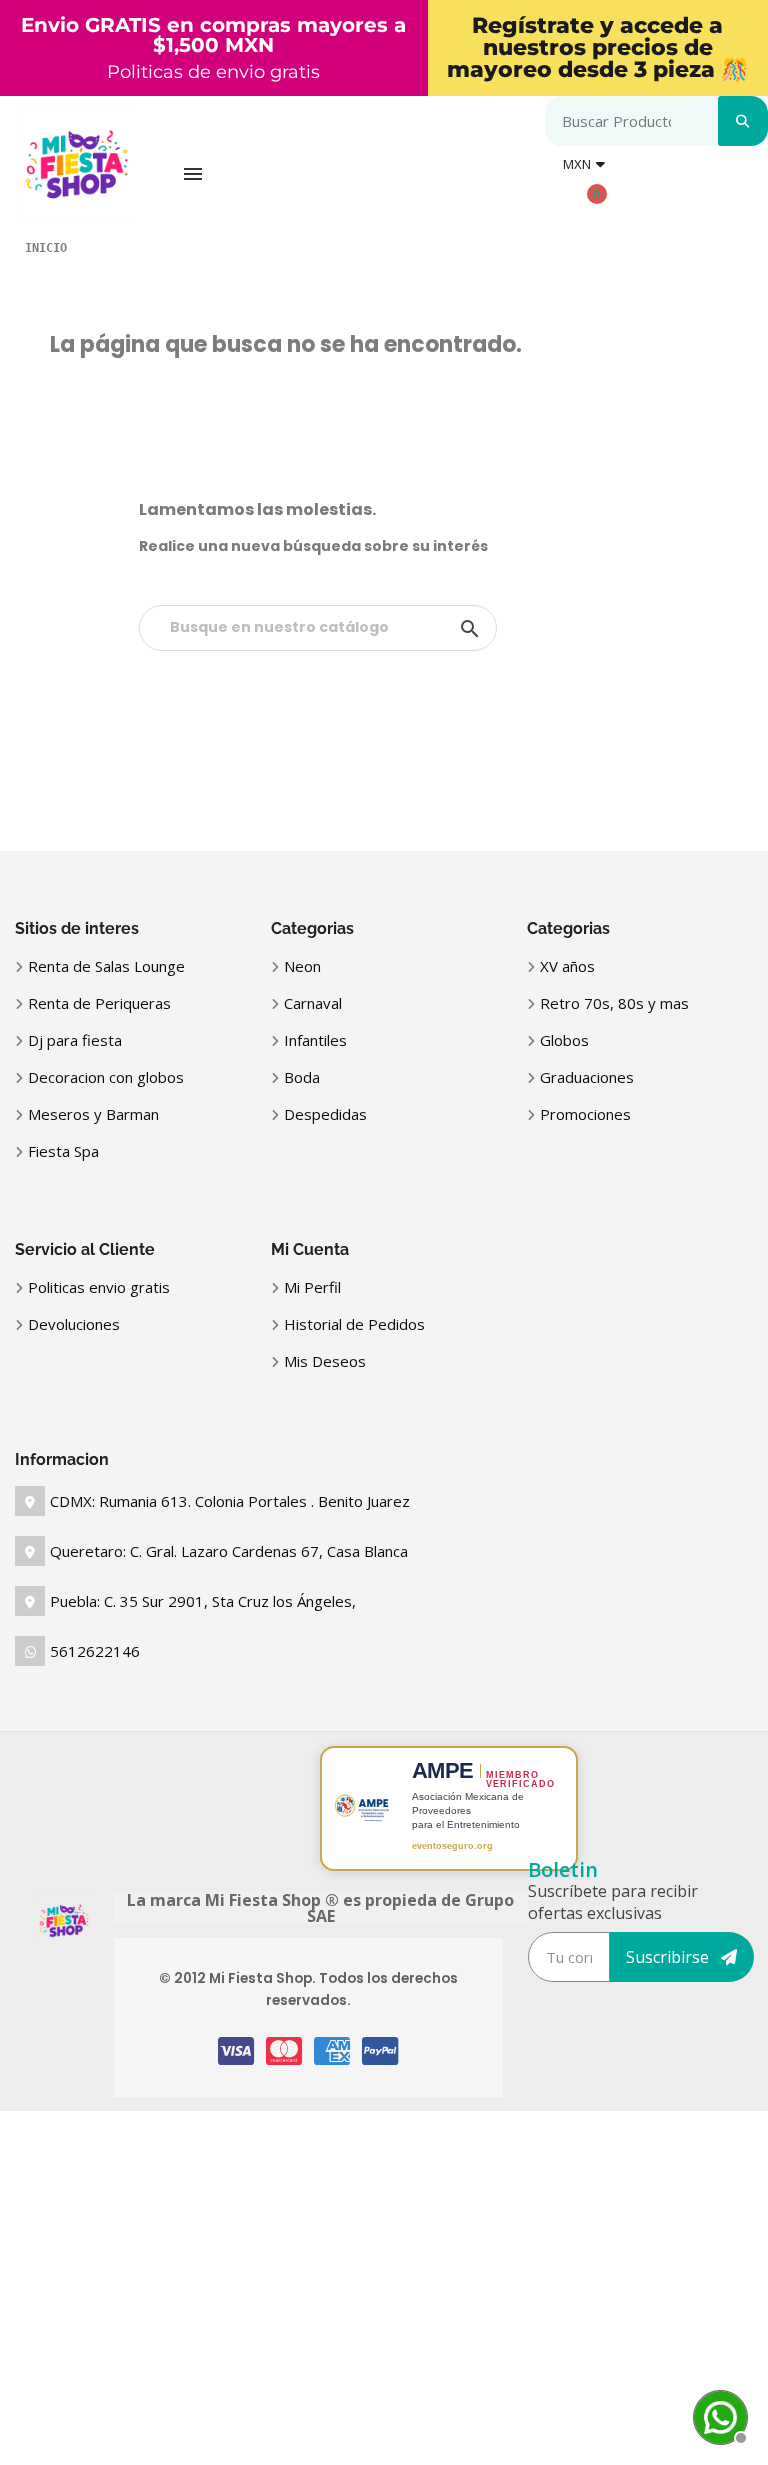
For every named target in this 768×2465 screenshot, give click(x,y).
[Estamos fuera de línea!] (718, 2415)
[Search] (743, 121)
